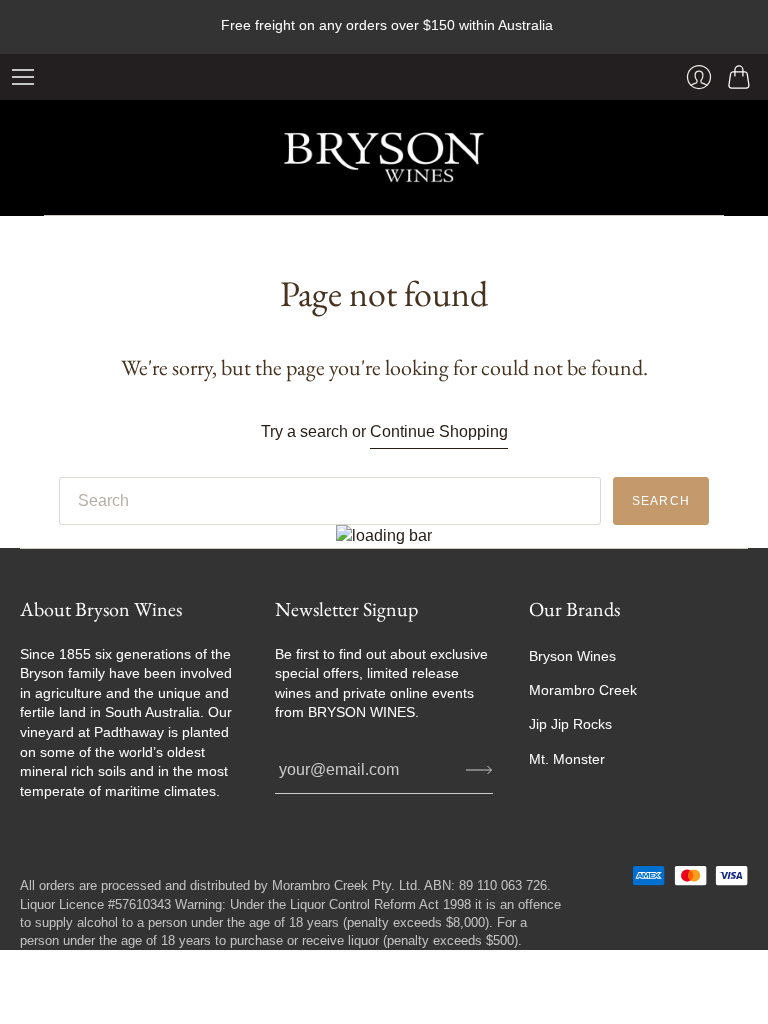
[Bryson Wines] (384, 157)
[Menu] (23, 77)
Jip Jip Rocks (570, 724)
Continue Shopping (439, 431)
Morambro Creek (583, 690)
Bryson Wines (572, 656)
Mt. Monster (567, 759)
